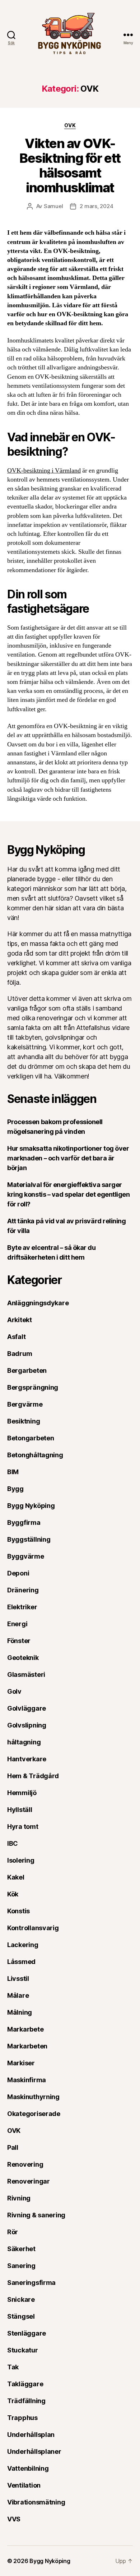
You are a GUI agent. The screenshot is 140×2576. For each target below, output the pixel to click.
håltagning (24, 1742)
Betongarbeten (31, 1438)
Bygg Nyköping (31, 1506)
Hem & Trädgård (33, 1776)
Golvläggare (27, 1708)
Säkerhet (21, 2249)
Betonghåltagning (35, 1455)
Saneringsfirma (31, 2283)
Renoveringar (29, 2181)
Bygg (15, 1489)
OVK (70, 125)
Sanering (21, 2266)
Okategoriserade (34, 2114)
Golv (14, 1691)
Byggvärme (26, 1556)
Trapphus (22, 2418)
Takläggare (25, 2384)
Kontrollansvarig (33, 1928)
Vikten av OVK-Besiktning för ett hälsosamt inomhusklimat (70, 165)
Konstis (18, 1911)
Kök (13, 1894)
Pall (13, 2147)
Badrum (20, 1354)
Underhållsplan (31, 2435)
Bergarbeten (27, 1370)
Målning (20, 2012)
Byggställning (29, 1539)
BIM (13, 1472)
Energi (17, 1624)
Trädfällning (26, 2401)
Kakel (16, 1877)
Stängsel (21, 2316)
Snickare (21, 2299)
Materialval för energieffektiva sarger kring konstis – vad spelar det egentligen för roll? (69, 1194)
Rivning (19, 2198)
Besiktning (24, 1421)
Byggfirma (24, 1522)
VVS (14, 2519)
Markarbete (25, 2029)
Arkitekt (20, 1320)
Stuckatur (23, 2350)
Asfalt (16, 1337)
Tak (13, 2367)
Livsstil (18, 1979)
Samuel (53, 206)
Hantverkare (27, 1759)
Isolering (21, 1860)
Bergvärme (25, 1404)
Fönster (19, 1641)
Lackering (23, 1945)
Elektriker (22, 1607)
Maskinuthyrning (33, 2097)
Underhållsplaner (34, 2451)
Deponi (18, 1573)
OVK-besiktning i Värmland (44, 471)
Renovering (25, 2164)
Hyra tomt (23, 1827)
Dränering (23, 1590)
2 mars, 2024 (96, 206)
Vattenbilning (28, 2468)
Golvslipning (27, 1725)
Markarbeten (27, 2046)
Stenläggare (27, 2333)
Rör (13, 2232)
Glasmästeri (26, 1675)
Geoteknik (23, 1658)
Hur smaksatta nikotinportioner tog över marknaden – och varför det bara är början (68, 1158)
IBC (13, 1843)
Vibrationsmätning (36, 2502)
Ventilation (24, 2485)
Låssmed (21, 1962)
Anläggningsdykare (38, 1303)
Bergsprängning (33, 1387)
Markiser (21, 2063)
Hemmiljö (22, 1793)
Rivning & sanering (36, 2215)
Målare (18, 1995)
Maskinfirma (27, 2080)
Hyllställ (20, 1810)
